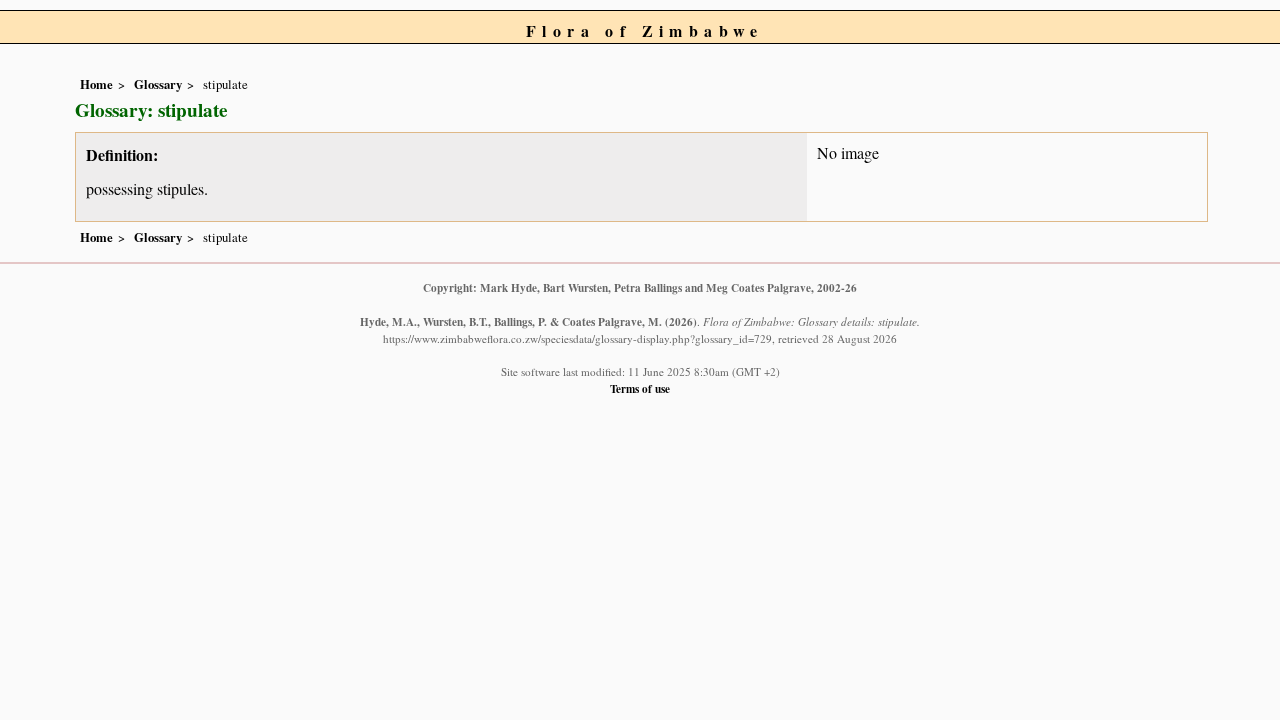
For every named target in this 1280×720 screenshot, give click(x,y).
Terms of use (640, 388)
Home (96, 84)
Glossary (158, 84)
